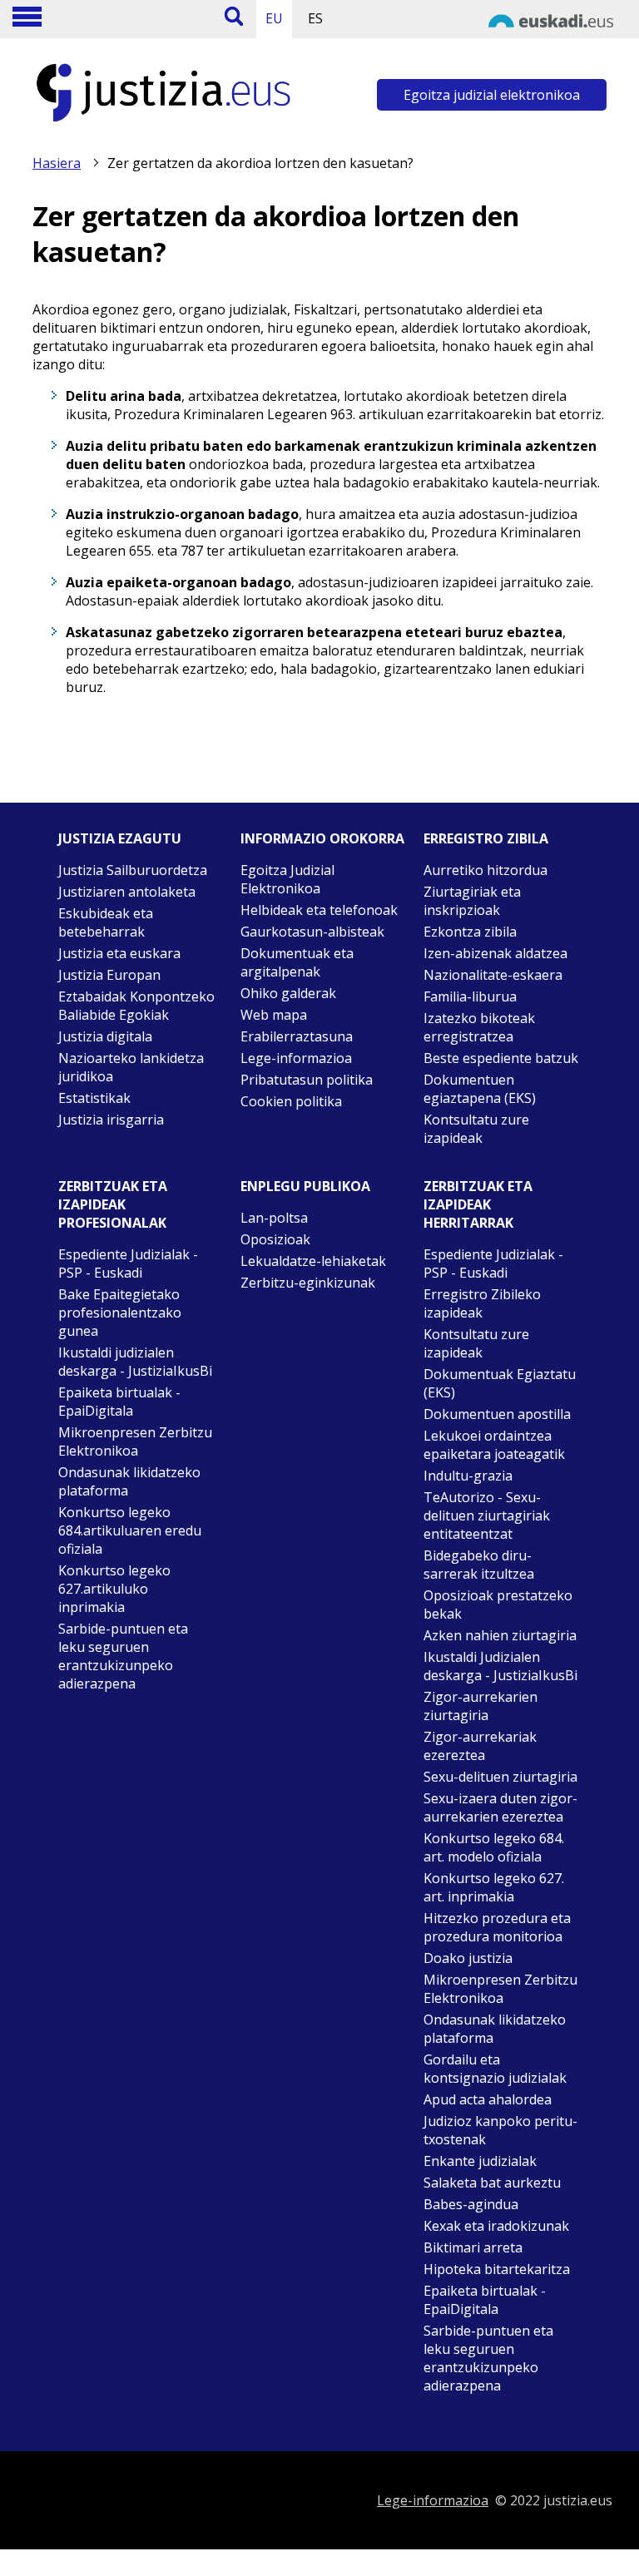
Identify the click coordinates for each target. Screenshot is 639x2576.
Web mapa (274, 1015)
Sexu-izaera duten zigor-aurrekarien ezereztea (500, 1807)
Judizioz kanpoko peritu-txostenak (500, 2130)
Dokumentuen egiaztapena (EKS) (480, 1089)
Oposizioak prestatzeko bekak (498, 1604)
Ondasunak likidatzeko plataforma (129, 1481)
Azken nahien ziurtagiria (500, 1635)
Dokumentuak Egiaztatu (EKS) (500, 1383)
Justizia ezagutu (120, 838)
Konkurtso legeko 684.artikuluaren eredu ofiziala (130, 1530)
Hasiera (57, 163)
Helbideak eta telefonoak (319, 910)
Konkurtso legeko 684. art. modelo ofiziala (494, 1847)
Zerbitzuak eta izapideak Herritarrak (478, 1204)
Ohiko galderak (288, 993)
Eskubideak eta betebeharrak (106, 922)
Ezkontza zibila (470, 932)
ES (315, 18)
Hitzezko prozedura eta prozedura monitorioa (497, 1927)
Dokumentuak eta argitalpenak (297, 962)
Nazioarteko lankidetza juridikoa (131, 1067)
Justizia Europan (109, 975)
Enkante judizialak (480, 2161)
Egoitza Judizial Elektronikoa (287, 879)
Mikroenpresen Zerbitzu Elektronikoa (135, 1441)
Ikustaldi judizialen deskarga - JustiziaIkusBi (135, 1362)
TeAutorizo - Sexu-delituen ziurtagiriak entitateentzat (487, 1515)
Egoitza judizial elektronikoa (492, 95)
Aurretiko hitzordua (485, 870)
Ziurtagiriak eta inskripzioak (472, 901)
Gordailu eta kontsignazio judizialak (495, 2069)
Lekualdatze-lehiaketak (313, 1261)
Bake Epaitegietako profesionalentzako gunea (120, 1313)
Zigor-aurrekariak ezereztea (480, 1746)
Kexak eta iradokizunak (496, 2226)
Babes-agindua (471, 2204)
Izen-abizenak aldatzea (495, 953)
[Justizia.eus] (164, 121)
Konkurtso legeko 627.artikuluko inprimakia (114, 1589)
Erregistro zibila (486, 838)
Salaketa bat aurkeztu (492, 2183)
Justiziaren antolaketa (127, 892)
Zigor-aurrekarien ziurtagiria (480, 1706)
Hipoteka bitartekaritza (497, 2269)
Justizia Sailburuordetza (133, 870)
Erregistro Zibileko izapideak (482, 1303)
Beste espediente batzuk (501, 1058)
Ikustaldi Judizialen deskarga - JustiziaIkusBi (500, 1666)
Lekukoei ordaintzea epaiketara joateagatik (494, 1445)
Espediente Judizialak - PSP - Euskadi (128, 1263)
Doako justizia (468, 1958)
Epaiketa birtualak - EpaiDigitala (119, 1402)
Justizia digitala (105, 1036)
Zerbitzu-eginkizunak (308, 1283)
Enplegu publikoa (305, 1186)
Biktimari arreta (473, 2247)
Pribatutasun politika (307, 1080)
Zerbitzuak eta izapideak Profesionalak (113, 1204)
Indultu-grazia (468, 1476)
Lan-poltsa (274, 1218)
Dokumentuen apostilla (497, 1414)
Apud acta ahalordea (488, 2099)
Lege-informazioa (296, 1058)
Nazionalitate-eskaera (493, 975)
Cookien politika (291, 1101)
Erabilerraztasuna (297, 1036)
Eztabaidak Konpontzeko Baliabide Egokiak (136, 1006)
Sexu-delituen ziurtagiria (500, 1777)
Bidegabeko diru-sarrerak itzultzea (479, 1565)
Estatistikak (94, 1098)
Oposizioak (275, 1239)
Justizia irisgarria (111, 1120)
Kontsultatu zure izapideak (476, 1129)
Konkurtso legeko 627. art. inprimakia (494, 1887)
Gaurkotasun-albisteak (312, 932)
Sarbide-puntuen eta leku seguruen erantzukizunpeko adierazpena (123, 1656)
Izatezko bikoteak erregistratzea (479, 1027)
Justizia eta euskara (119, 953)
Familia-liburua (470, 996)
